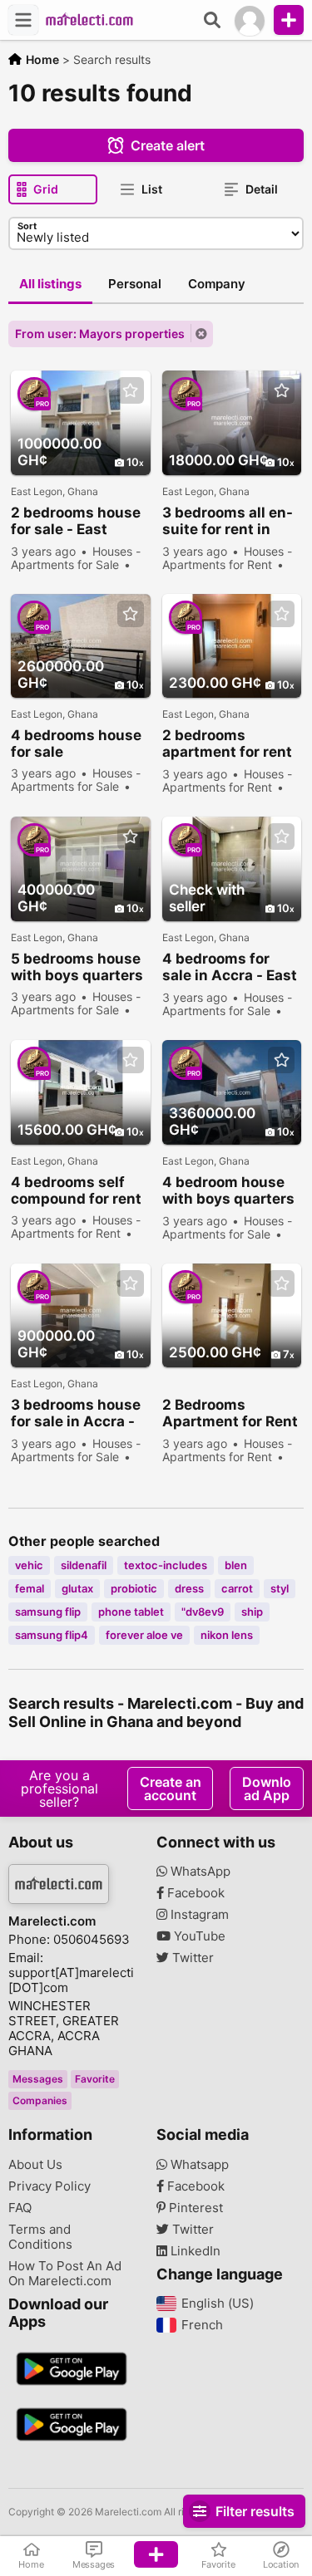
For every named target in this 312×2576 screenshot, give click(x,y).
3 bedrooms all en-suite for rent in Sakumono (228, 521)
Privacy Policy (50, 2186)
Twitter (191, 1958)
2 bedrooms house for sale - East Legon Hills (76, 521)
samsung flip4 (52, 1635)
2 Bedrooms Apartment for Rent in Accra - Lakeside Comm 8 (230, 1413)
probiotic (134, 1588)
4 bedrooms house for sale (76, 743)
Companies (40, 2100)
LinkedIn (194, 2251)
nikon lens (227, 1635)
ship (252, 1612)
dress (189, 1588)
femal (30, 1588)
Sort (27, 226)
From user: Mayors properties (100, 334)
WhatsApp (199, 1872)
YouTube (198, 1936)
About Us (35, 2165)
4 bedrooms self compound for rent (76, 1190)
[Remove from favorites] (131, 391)
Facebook (194, 1893)
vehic (29, 1565)
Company (217, 284)
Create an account (171, 1788)
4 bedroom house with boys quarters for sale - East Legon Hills (228, 1191)
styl (280, 1588)
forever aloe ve (144, 1635)
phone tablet (131, 1612)
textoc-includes (166, 1565)
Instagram (198, 1915)
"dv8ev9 (203, 1612)
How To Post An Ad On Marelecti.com (65, 2274)
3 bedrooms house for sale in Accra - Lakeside (76, 1413)
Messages (38, 2079)
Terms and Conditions (40, 2237)
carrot (237, 1588)
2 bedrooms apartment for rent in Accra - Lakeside (230, 744)
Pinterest (194, 2208)
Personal (135, 284)
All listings (50, 284)
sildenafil (84, 1565)
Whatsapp (198, 2165)
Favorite (95, 2079)
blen (236, 1565)
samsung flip (48, 1612)
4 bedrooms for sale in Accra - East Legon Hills (230, 967)
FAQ (20, 2208)
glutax (77, 1588)
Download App (267, 1788)
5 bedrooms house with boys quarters (77, 967)
